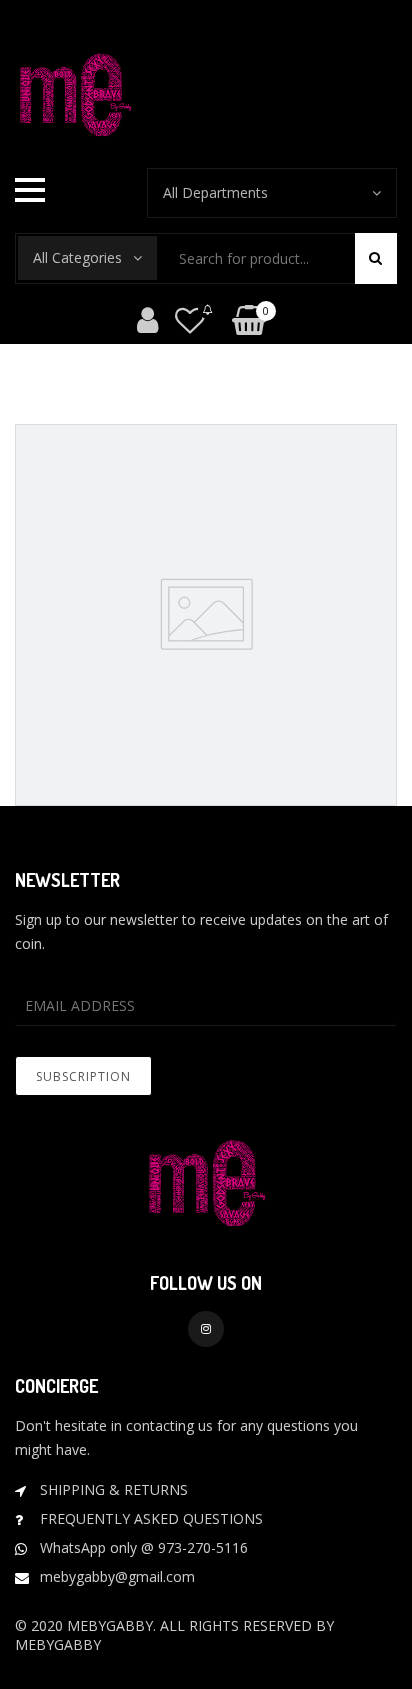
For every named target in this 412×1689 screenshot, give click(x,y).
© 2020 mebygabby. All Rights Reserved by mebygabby (174, 1635)
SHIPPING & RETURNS (114, 1489)
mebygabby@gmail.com (117, 1576)
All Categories (77, 257)
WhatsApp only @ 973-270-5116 (144, 1547)
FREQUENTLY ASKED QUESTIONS (151, 1518)
